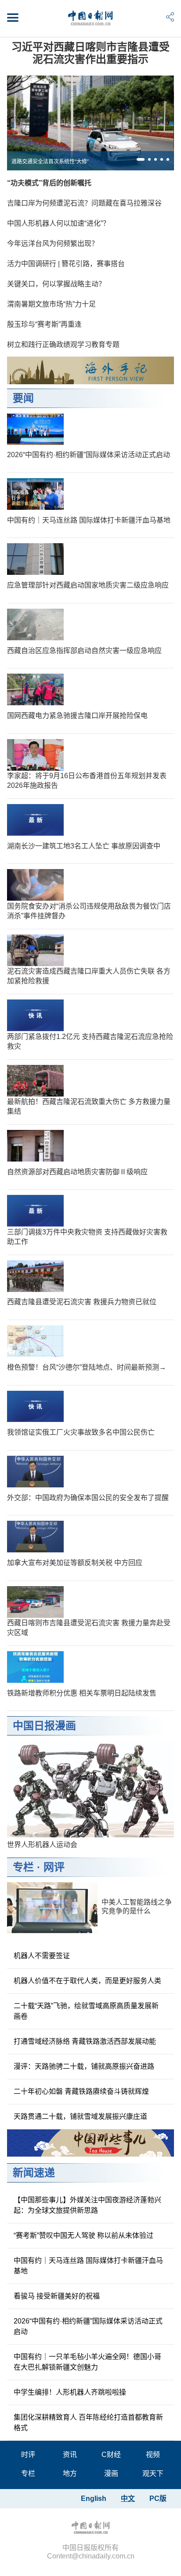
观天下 (153, 2473)
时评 (28, 2455)
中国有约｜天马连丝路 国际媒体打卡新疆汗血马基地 (89, 520)
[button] (141, 159)
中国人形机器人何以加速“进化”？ (58, 223)
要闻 (23, 398)
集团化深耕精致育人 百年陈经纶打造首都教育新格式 (88, 2423)
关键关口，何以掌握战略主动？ (56, 284)
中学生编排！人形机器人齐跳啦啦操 (70, 2392)
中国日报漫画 (44, 1726)
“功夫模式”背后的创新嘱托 (49, 183)
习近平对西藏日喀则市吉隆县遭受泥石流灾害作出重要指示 (90, 53)
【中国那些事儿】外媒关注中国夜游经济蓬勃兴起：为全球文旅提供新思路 (87, 2205)
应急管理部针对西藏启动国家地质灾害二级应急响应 (88, 585)
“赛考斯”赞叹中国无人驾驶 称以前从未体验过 (83, 2235)
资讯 (70, 2455)
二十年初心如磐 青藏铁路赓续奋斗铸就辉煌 (81, 2091)
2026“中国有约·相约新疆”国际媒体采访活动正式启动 (89, 455)
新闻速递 (34, 2173)
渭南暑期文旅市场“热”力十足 (51, 304)
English (94, 2498)
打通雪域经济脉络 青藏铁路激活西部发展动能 (85, 2041)
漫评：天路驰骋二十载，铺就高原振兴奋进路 (84, 2066)
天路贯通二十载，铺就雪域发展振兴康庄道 (80, 2116)
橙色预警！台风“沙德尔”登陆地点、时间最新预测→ (87, 1367)
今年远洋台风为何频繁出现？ (53, 244)
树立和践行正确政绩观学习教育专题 (63, 345)
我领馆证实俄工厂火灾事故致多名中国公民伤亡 (81, 1432)
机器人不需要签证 (42, 1956)
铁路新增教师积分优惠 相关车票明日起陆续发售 (82, 1693)
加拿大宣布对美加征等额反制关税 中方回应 (75, 1563)
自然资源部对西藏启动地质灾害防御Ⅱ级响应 (77, 1172)
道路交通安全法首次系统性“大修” (50, 162)
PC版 (158, 2498)
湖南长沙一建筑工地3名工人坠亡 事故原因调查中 (84, 846)
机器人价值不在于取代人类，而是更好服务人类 (87, 1981)
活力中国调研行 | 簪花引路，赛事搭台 (66, 264)
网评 (54, 1867)
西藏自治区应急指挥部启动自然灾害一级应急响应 (84, 651)
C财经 (111, 2455)
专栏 (23, 1867)
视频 (153, 2455)
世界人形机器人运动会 (42, 1845)
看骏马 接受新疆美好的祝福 (57, 2296)
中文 (128, 2498)
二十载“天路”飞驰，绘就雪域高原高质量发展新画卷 (86, 2011)
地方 (70, 2473)
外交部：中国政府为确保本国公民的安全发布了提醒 (88, 1498)
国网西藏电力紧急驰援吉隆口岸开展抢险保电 (77, 716)
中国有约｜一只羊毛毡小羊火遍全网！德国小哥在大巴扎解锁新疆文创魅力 (87, 2362)
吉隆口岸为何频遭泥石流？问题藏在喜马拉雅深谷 (84, 203)
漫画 (111, 2473)
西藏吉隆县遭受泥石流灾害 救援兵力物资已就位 (82, 1302)
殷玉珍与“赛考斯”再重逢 (44, 324)
